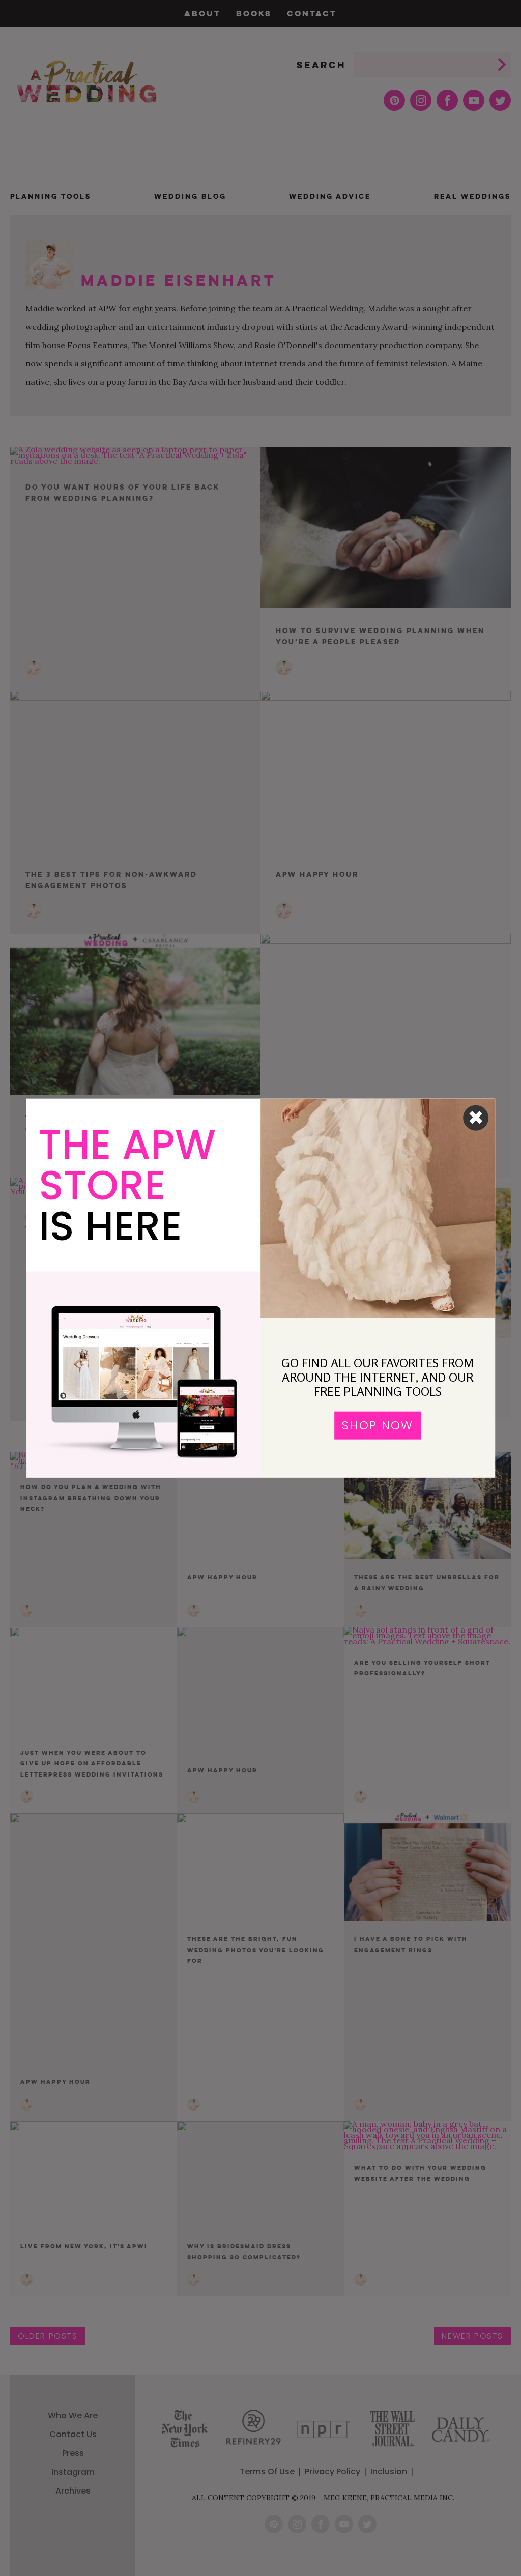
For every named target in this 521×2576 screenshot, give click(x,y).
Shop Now (378, 1425)
